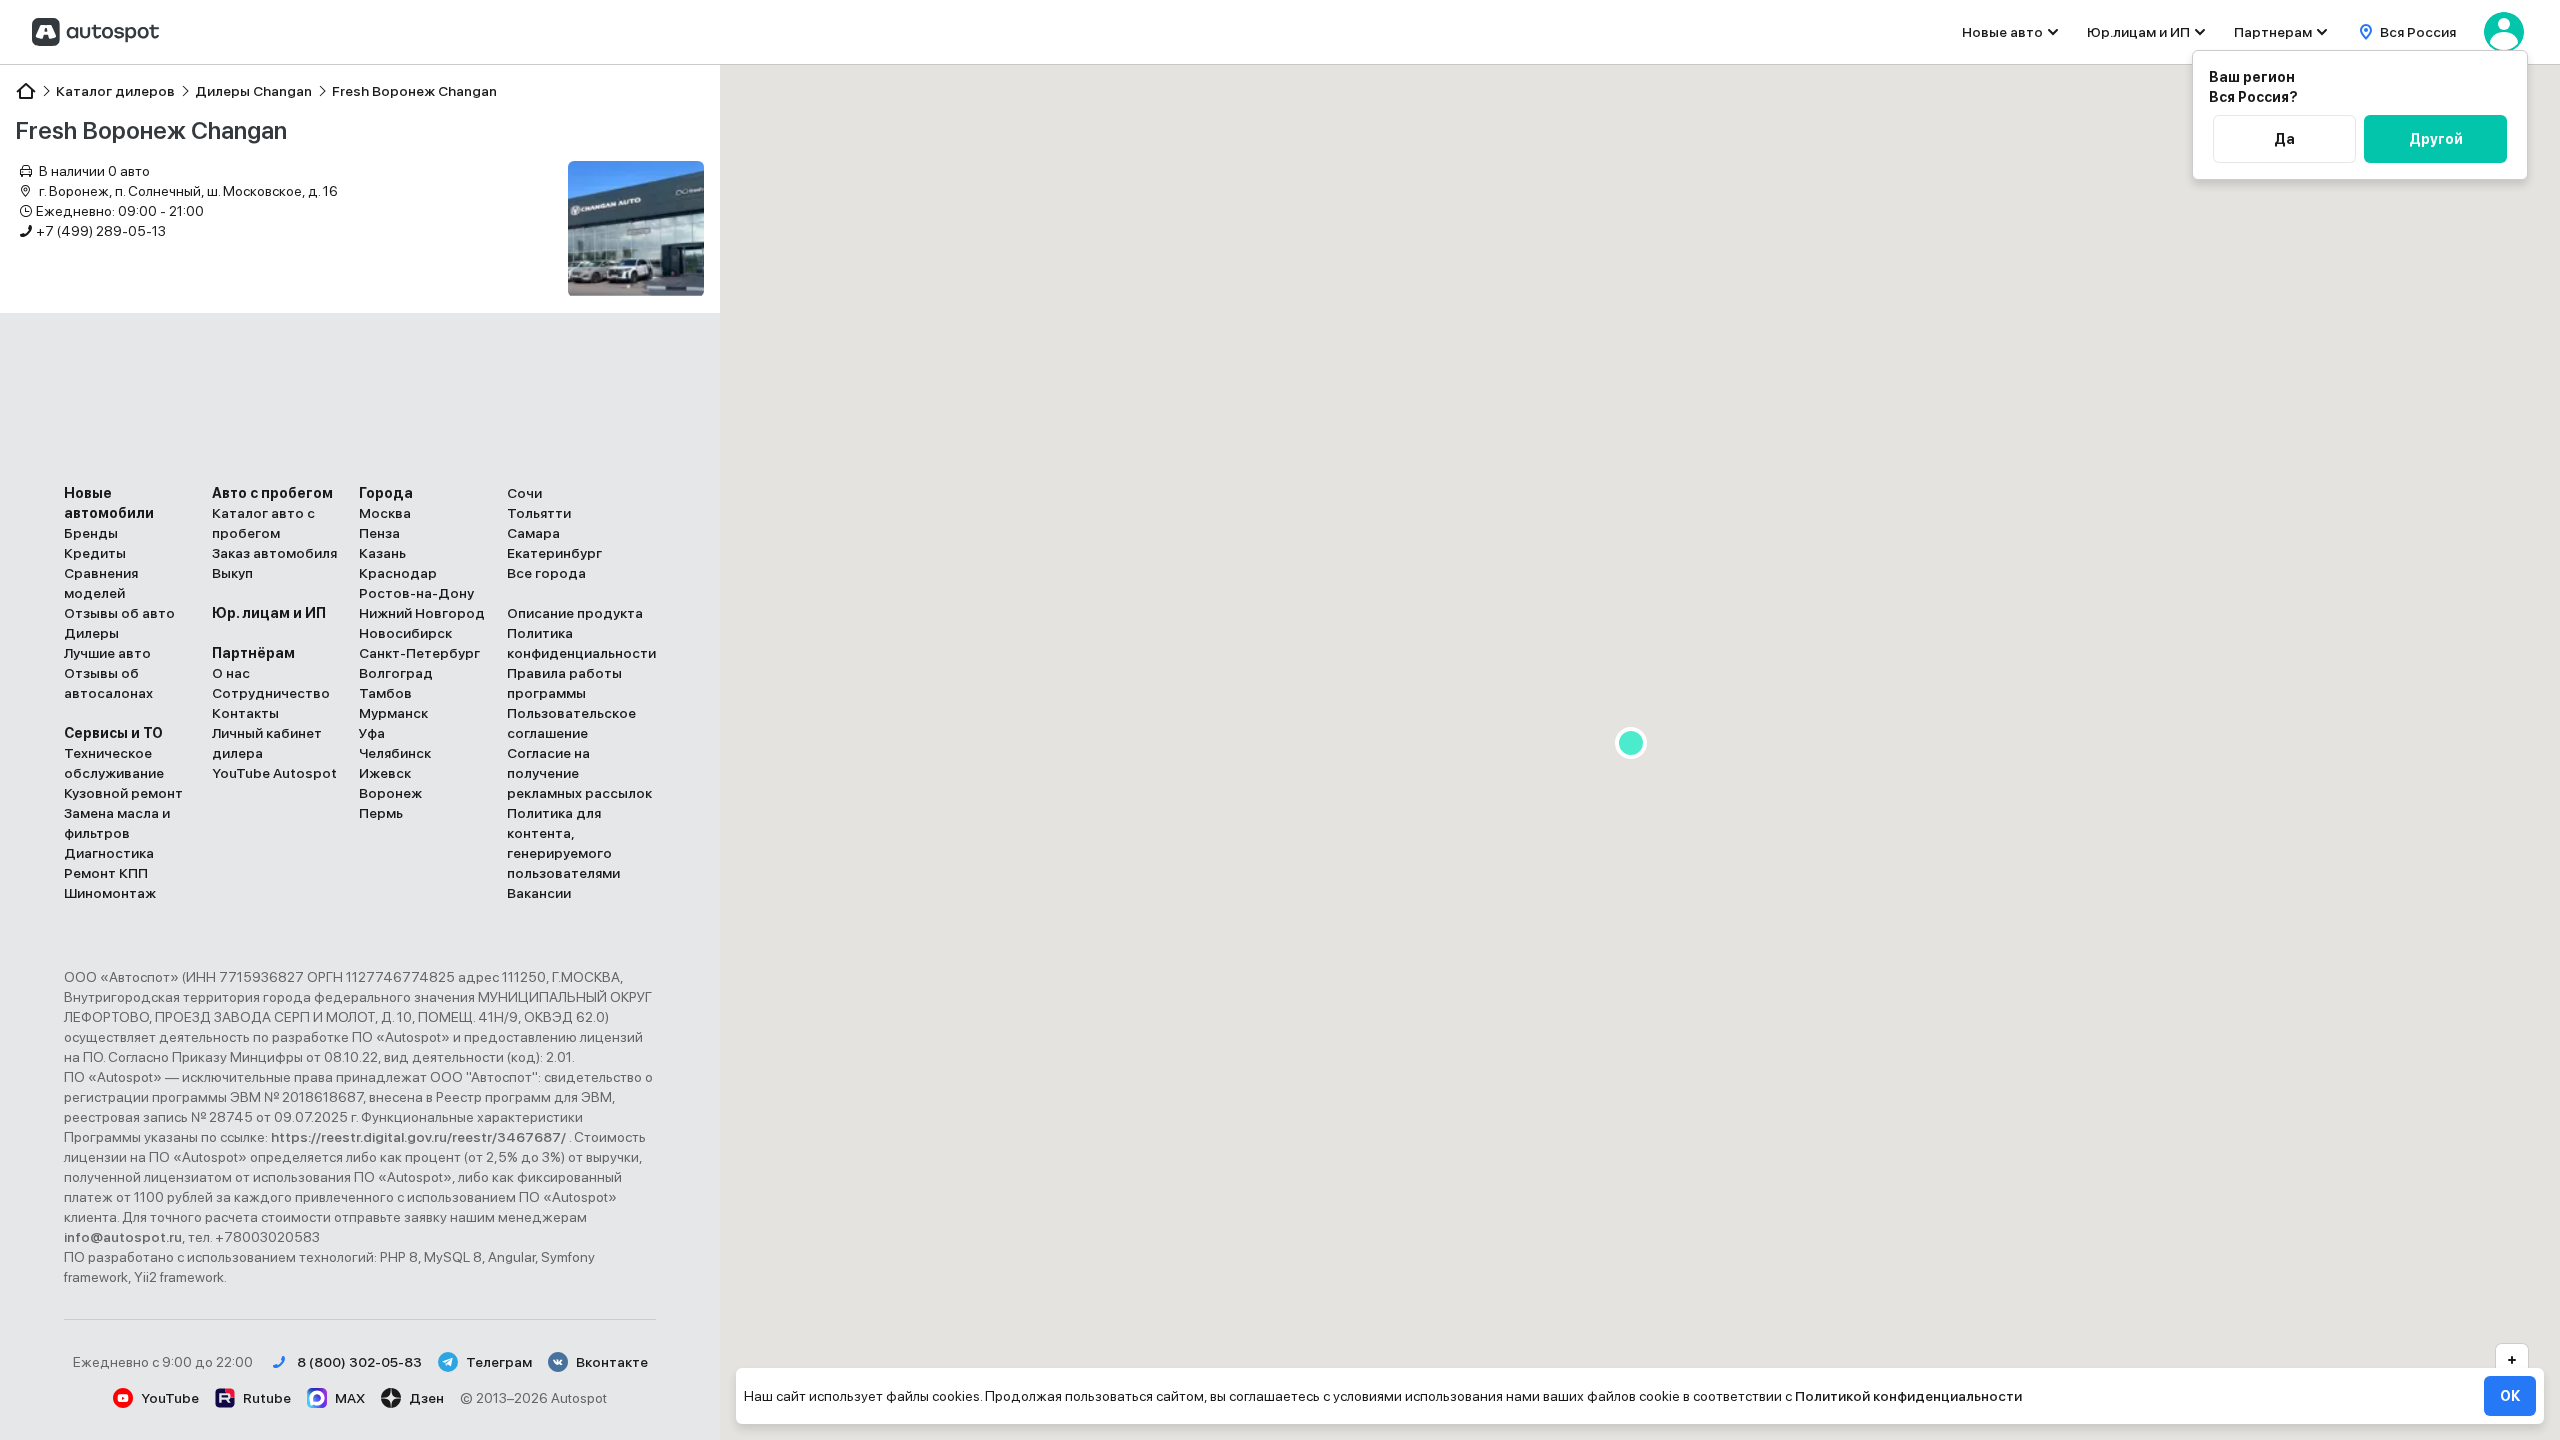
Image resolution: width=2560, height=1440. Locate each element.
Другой (2436, 139)
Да (2284, 139)
